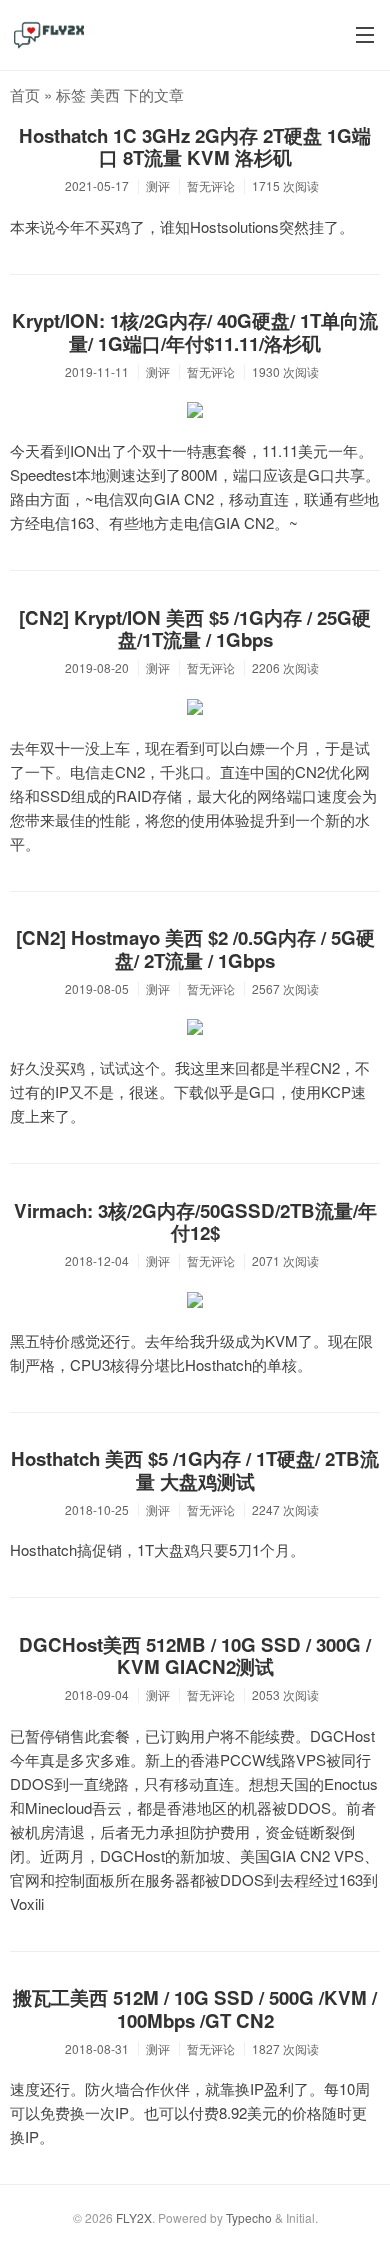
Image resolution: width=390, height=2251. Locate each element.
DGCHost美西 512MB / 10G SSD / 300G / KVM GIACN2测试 (195, 1656)
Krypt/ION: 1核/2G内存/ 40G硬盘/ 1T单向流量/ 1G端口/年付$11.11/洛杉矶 (195, 332)
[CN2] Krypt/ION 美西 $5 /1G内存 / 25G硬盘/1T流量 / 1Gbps (195, 629)
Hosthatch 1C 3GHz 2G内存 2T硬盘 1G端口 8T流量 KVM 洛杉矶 (195, 147)
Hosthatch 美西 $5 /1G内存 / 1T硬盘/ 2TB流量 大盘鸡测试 (195, 1470)
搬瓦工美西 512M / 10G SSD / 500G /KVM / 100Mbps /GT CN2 (195, 2009)
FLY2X (134, 2217)
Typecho (249, 2217)
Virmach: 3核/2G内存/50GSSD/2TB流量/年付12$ (195, 1222)
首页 (25, 94)
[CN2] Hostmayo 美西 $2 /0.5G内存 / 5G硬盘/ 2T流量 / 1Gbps (195, 949)
